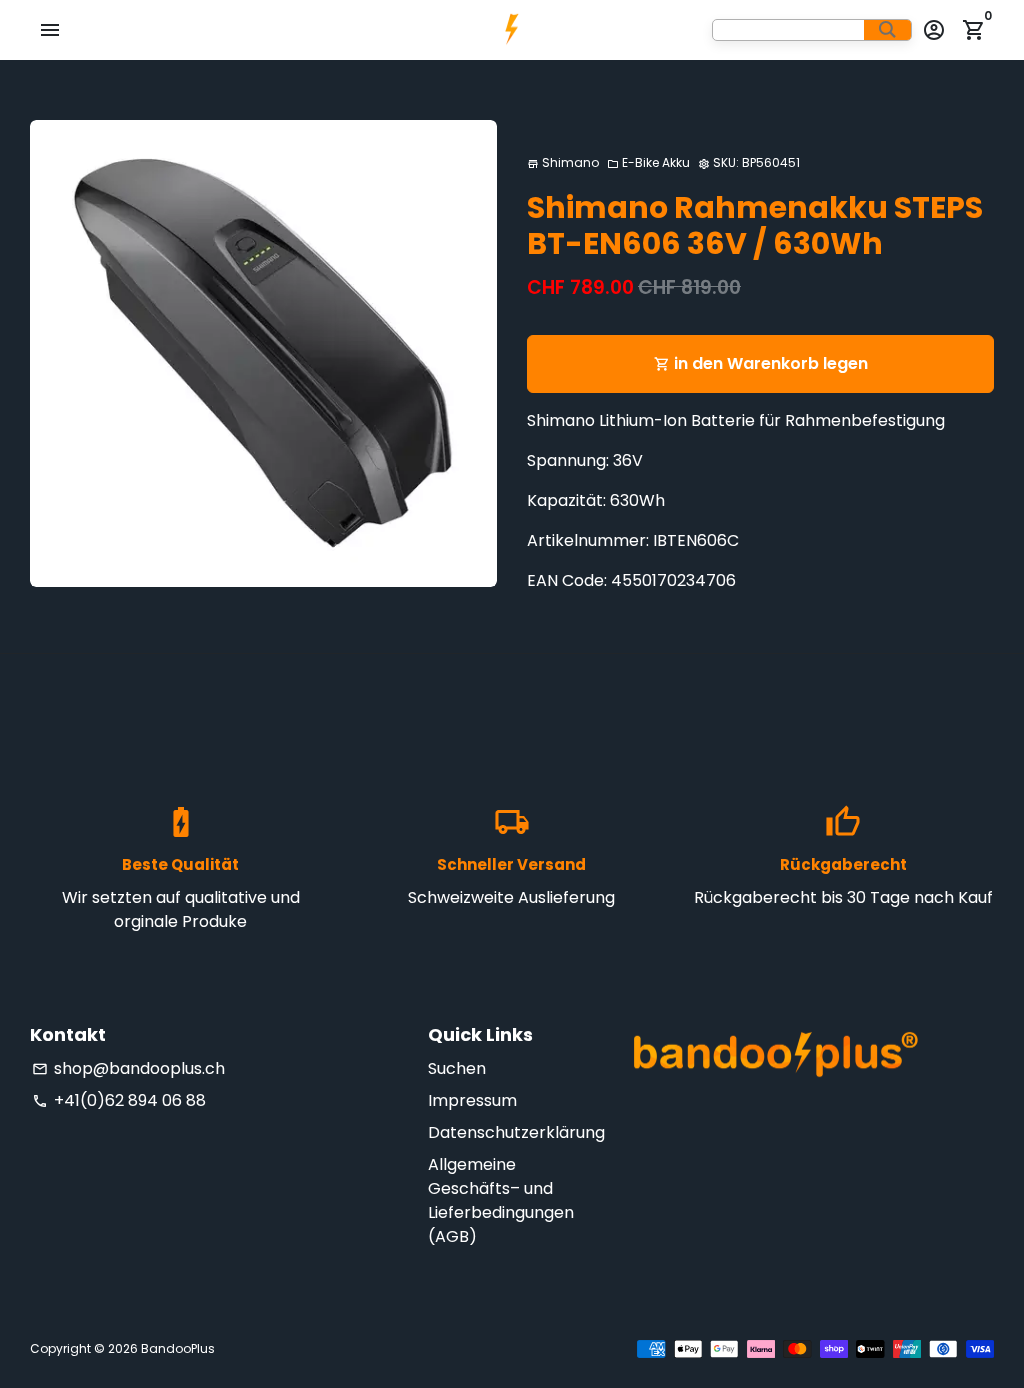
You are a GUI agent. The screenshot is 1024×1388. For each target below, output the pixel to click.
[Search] (887, 30)
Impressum (472, 1100)
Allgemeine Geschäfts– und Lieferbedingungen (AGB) (501, 1200)
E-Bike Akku (648, 162)
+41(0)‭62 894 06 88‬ (119, 1100)
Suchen (457, 1068)
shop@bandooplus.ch (128, 1068)
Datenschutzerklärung (516, 1132)
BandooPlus (178, 1348)
